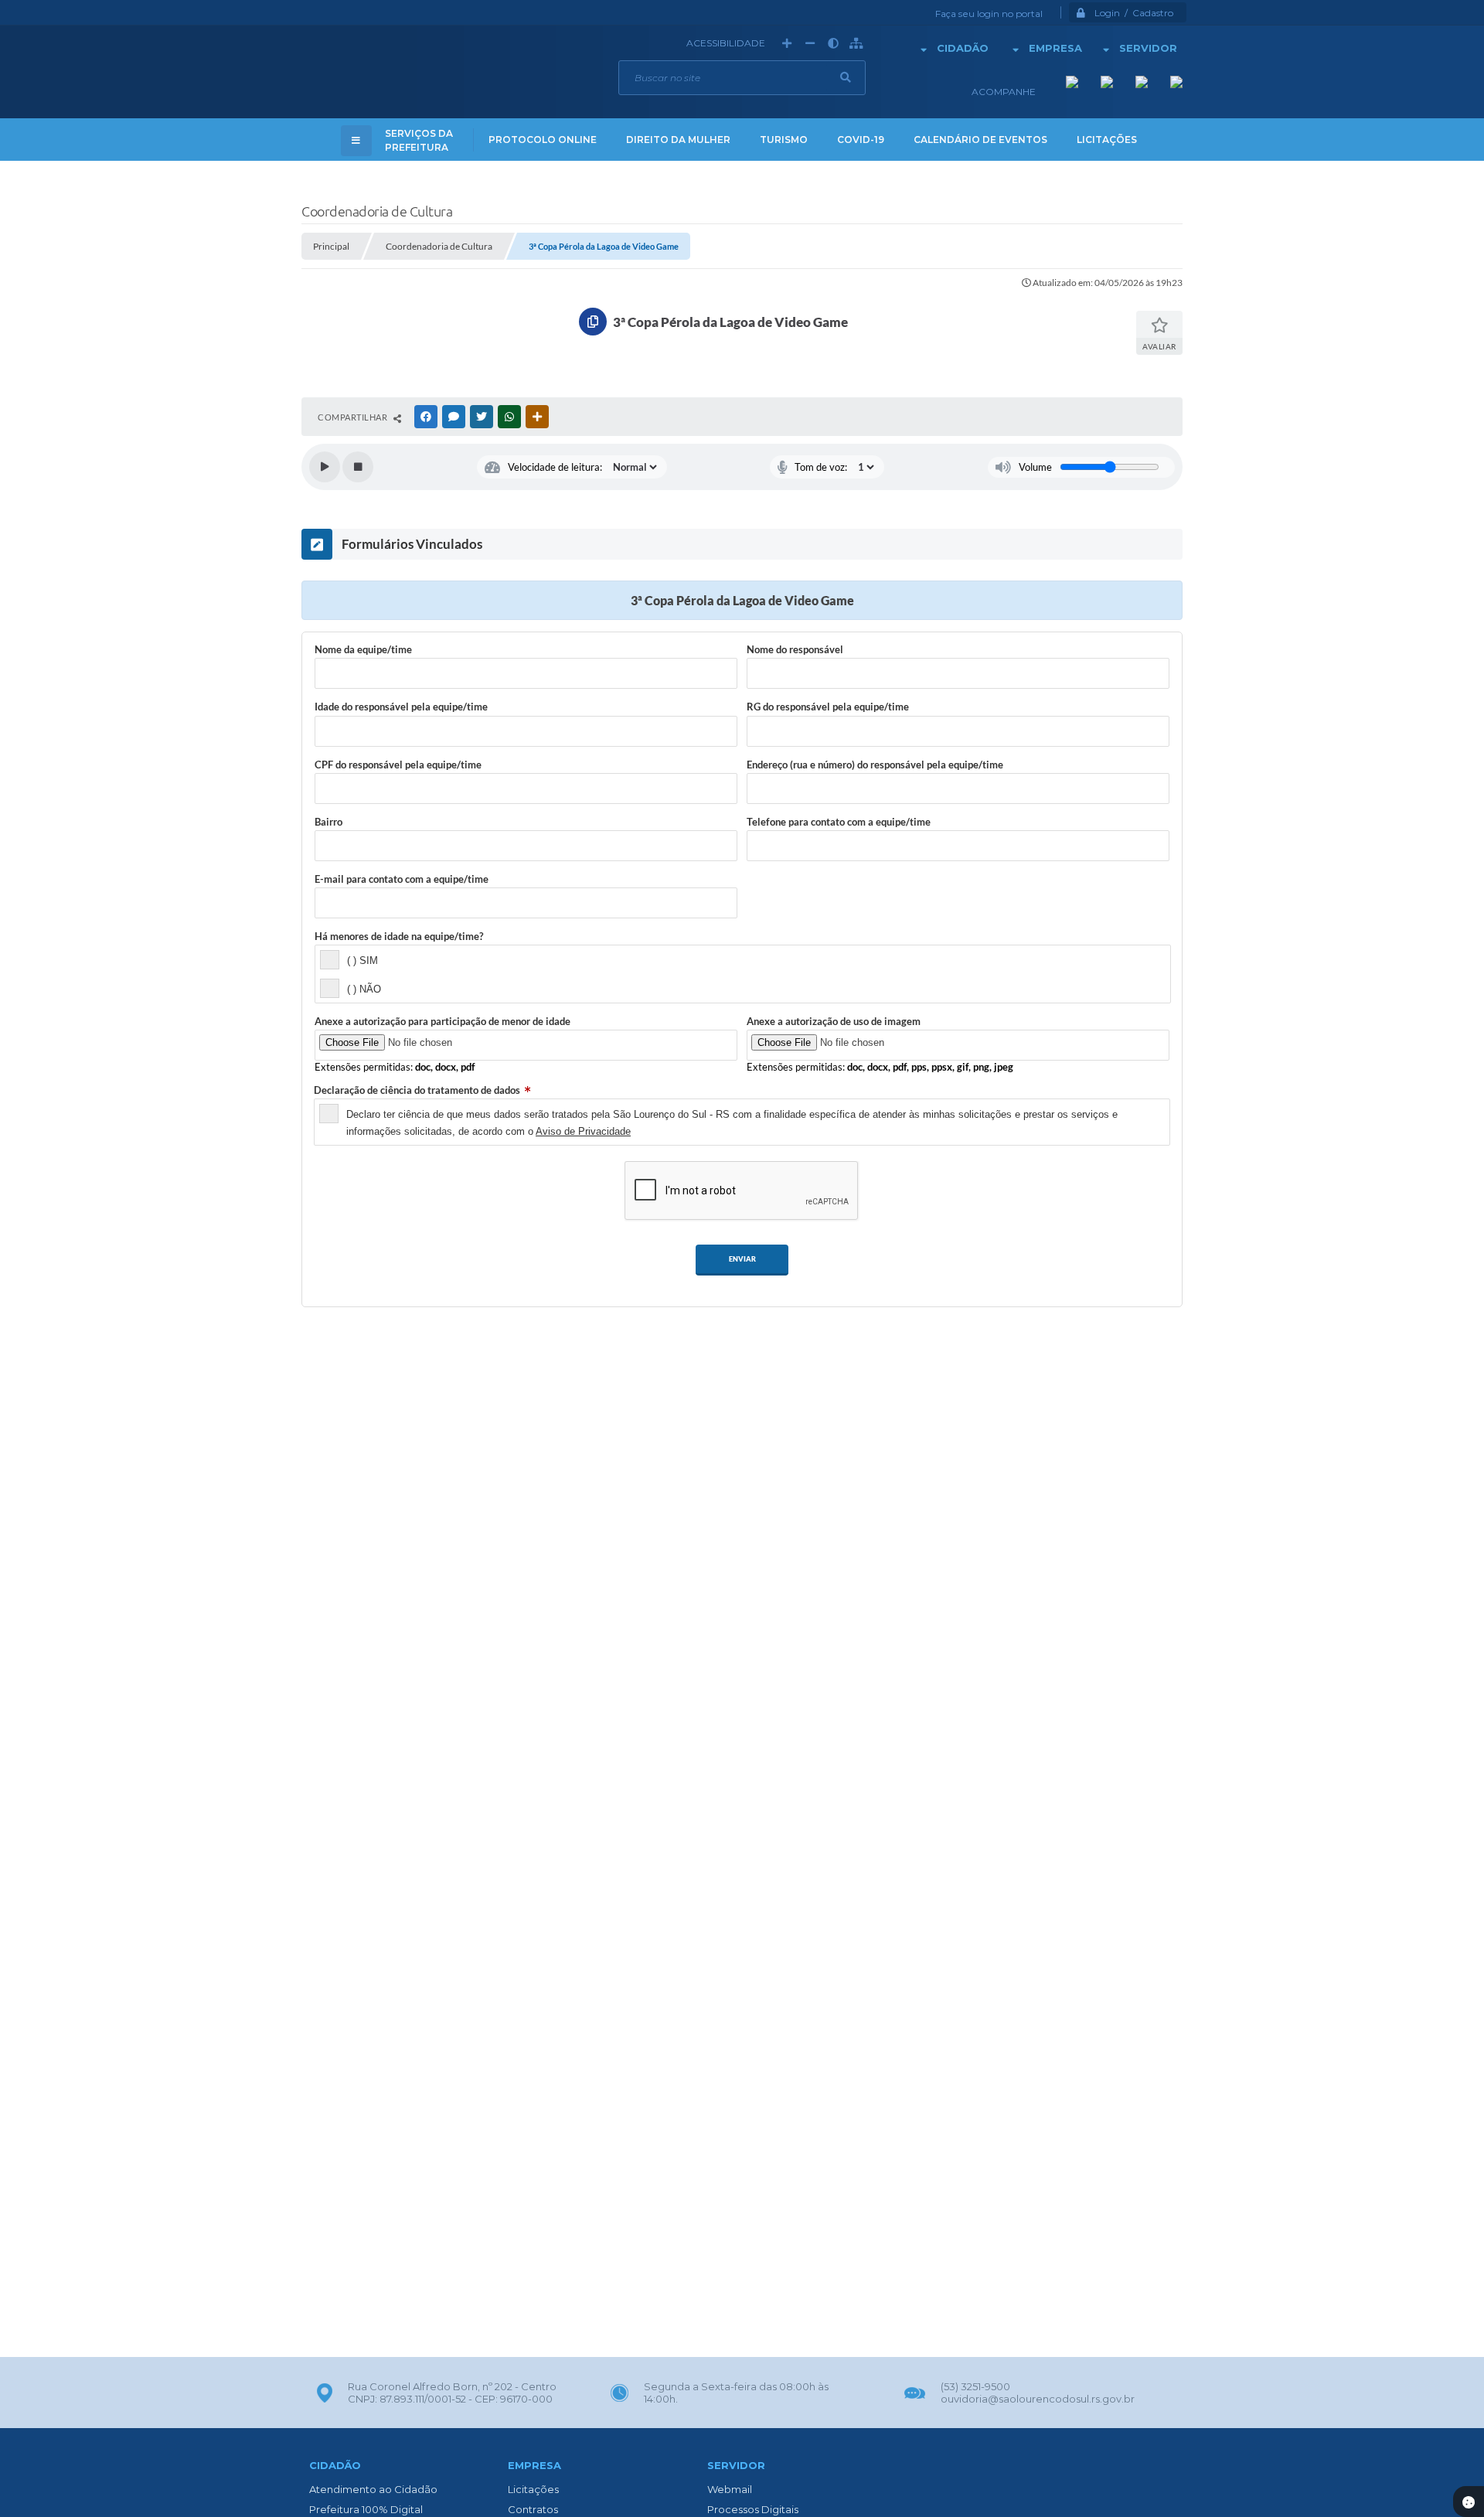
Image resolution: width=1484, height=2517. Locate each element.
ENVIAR (742, 1259)
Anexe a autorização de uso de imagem (834, 1021)
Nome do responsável (795, 649)
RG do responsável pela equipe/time (828, 707)
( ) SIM (362, 960)
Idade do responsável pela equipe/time (401, 707)
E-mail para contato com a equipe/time (402, 879)
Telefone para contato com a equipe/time (839, 822)
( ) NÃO (364, 989)
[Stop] (358, 467)
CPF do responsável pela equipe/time (398, 765)
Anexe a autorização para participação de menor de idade (442, 1021)
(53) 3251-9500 (975, 2386)
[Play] (325, 467)
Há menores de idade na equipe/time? (399, 936)
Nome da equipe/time (363, 649)
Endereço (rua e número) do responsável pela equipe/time (875, 765)
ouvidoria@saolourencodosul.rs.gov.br (1038, 2399)
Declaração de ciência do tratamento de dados (417, 1090)
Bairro (328, 822)
